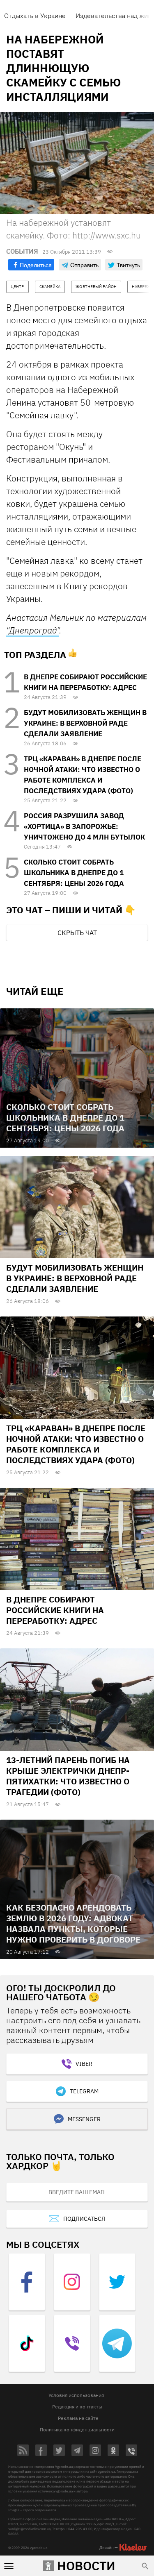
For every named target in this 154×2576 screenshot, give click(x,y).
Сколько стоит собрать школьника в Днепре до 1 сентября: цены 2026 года (74, 873)
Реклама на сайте (78, 2418)
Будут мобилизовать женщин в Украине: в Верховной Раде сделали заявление (85, 723)
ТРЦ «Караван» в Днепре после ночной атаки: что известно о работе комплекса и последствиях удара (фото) (76, 1444)
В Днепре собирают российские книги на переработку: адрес (55, 1610)
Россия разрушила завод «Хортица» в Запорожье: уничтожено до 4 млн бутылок (84, 826)
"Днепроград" (33, 630)
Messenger (84, 2119)
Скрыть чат (77, 933)
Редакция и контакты (77, 2407)
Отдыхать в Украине (35, 16)
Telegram (84, 2091)
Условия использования (76, 2395)
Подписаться (84, 2219)
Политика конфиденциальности (77, 2430)
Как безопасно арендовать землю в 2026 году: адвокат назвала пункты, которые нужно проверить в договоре (73, 1923)
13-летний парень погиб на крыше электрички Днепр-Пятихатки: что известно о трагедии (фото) (68, 1776)
